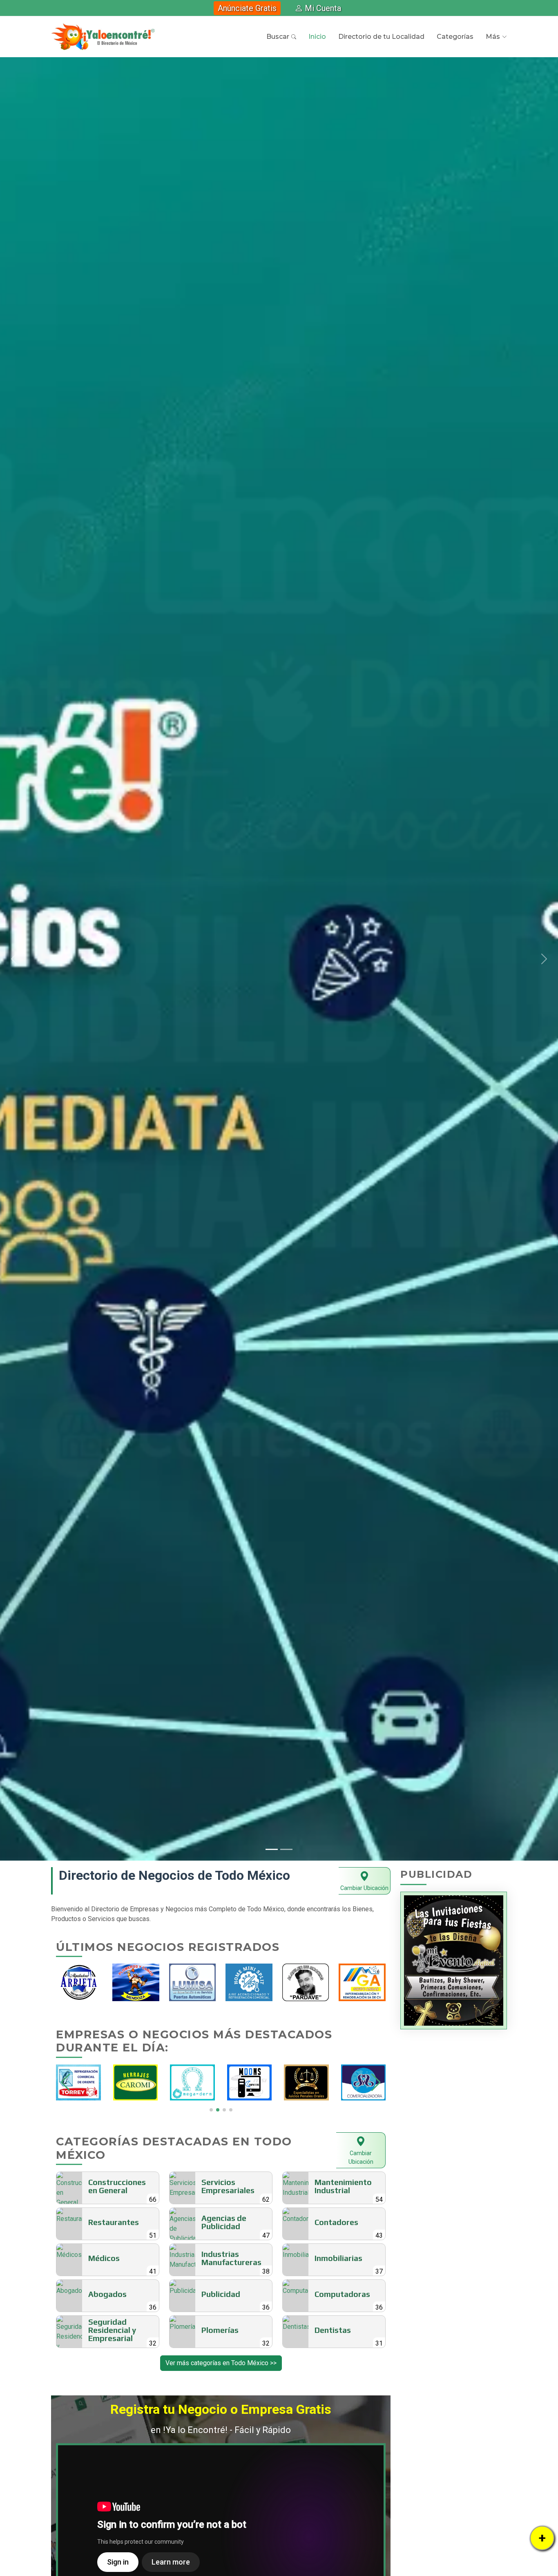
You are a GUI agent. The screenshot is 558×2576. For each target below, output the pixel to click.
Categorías (455, 37)
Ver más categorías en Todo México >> (221, 2363)
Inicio (317, 37)
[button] (14, 959)
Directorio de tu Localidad (381, 37)
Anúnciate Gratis (247, 8)
